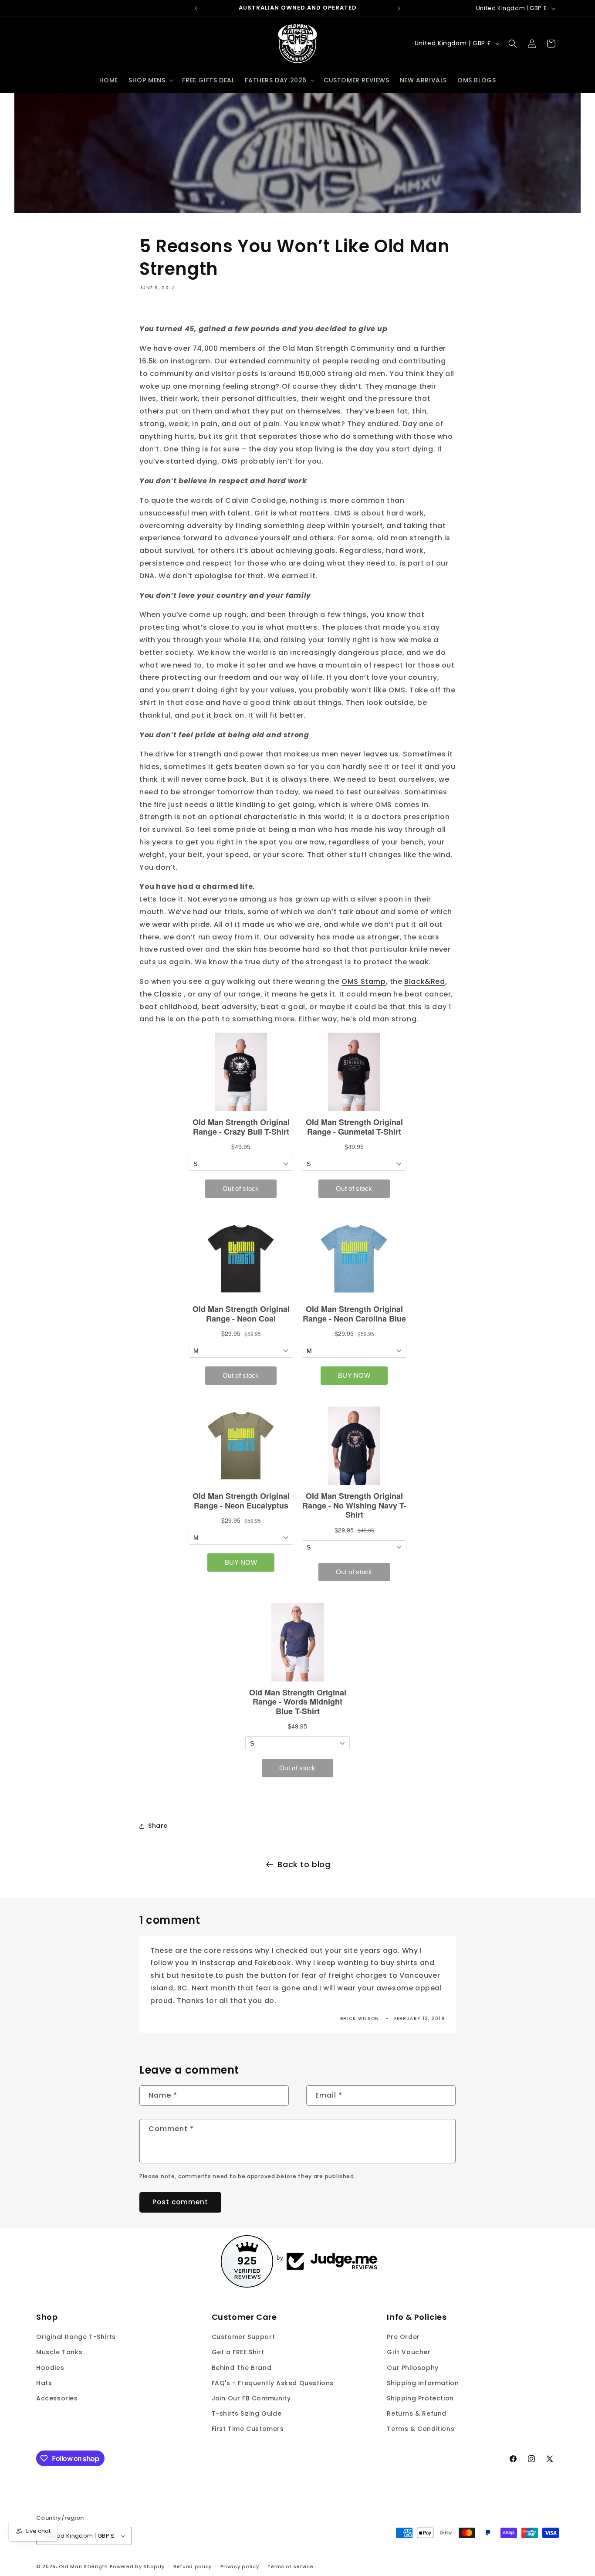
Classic (168, 994)
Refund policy (193, 2566)
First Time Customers (248, 2429)
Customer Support (243, 2337)
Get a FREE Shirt (238, 2352)
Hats (44, 2383)
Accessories (57, 2398)
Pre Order (403, 2337)
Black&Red (424, 981)
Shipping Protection (420, 2398)
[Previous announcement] (196, 8)
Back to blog (304, 1864)
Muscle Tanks (59, 2352)
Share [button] (158, 1826)
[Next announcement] (399, 8)
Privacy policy (240, 2566)
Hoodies (50, 2368)
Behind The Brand (242, 2368)
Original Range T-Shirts (76, 2337)
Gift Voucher (409, 2352)
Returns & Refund (417, 2413)
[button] (150, 80)
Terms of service (290, 2566)
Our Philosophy (412, 2368)
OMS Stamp (363, 981)
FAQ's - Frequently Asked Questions (273, 2383)
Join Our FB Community (251, 2398)
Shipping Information (423, 2383)
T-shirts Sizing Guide (247, 2413)
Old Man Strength (84, 2566)
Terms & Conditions (421, 2429)
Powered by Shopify (137, 2566)
